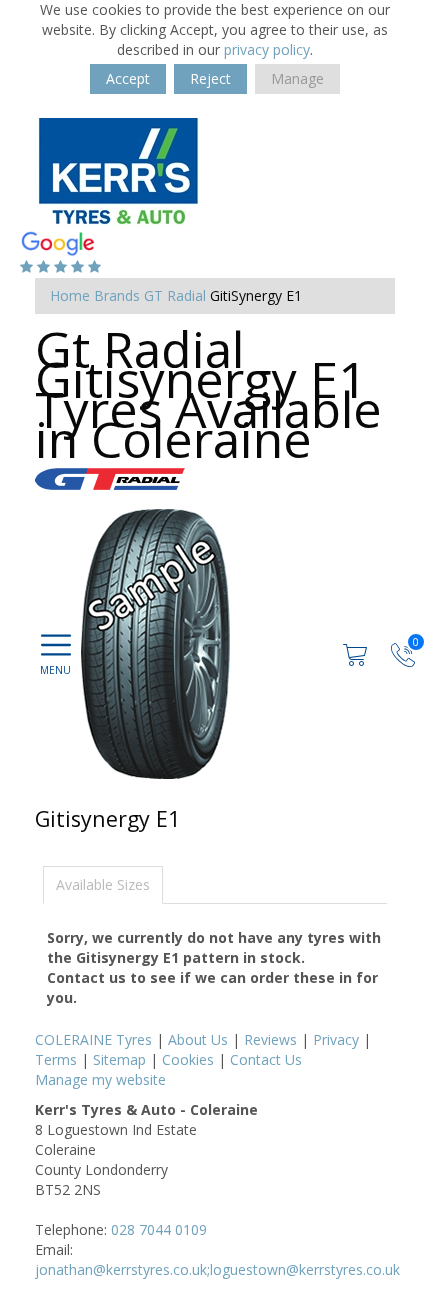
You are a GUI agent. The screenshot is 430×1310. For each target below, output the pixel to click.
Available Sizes (103, 884)
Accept (128, 78)
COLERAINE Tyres (93, 1039)
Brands (117, 295)
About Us (198, 1039)
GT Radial (175, 295)
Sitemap (119, 1059)
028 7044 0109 (159, 1229)
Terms (56, 1059)
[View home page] (118, 171)
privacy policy (267, 49)
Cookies (188, 1059)
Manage (297, 78)
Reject (210, 78)
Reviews (270, 1039)
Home (70, 295)
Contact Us (266, 1059)
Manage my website (100, 1079)
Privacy (336, 1039)
